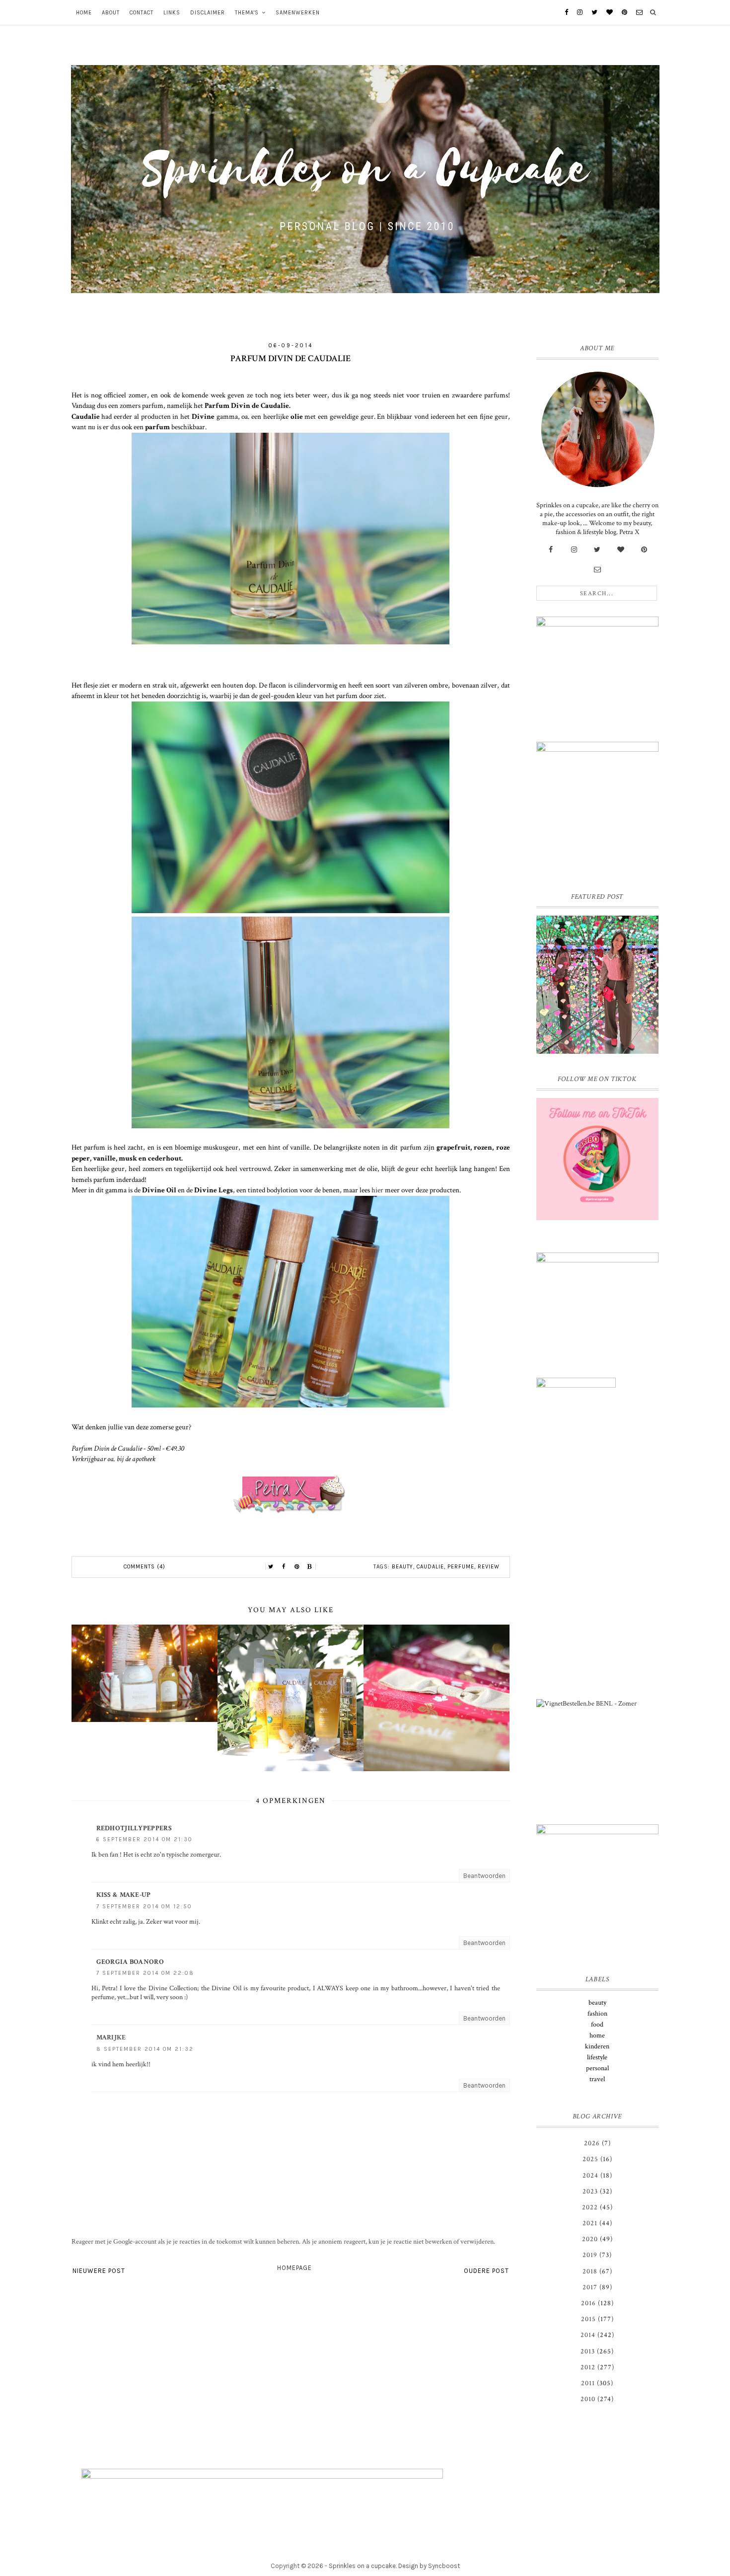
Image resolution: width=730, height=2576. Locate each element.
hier (377, 1190)
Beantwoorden (484, 1876)
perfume (461, 1567)
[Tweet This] (271, 1567)
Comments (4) (145, 1567)
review (489, 1567)
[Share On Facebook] (284, 1567)
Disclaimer (208, 13)
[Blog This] (310, 1567)
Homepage (294, 2268)
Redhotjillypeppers (134, 1828)
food (597, 2025)
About (111, 13)
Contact (142, 13)
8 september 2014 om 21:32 (145, 2049)
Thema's (247, 13)
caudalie (430, 1567)
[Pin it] (297, 1567)
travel (597, 2079)
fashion (597, 2014)
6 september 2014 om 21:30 (145, 1839)
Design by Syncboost (429, 2566)
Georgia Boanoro (130, 1962)
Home (84, 13)
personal (597, 2068)
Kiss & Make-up (124, 1895)
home (597, 2035)
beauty (402, 1567)
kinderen (597, 2046)
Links (172, 13)
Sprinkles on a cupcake (362, 2566)
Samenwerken (298, 13)
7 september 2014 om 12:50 (144, 1907)
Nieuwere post (99, 2271)
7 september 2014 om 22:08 (145, 1973)
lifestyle (597, 2057)
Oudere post (486, 2271)
